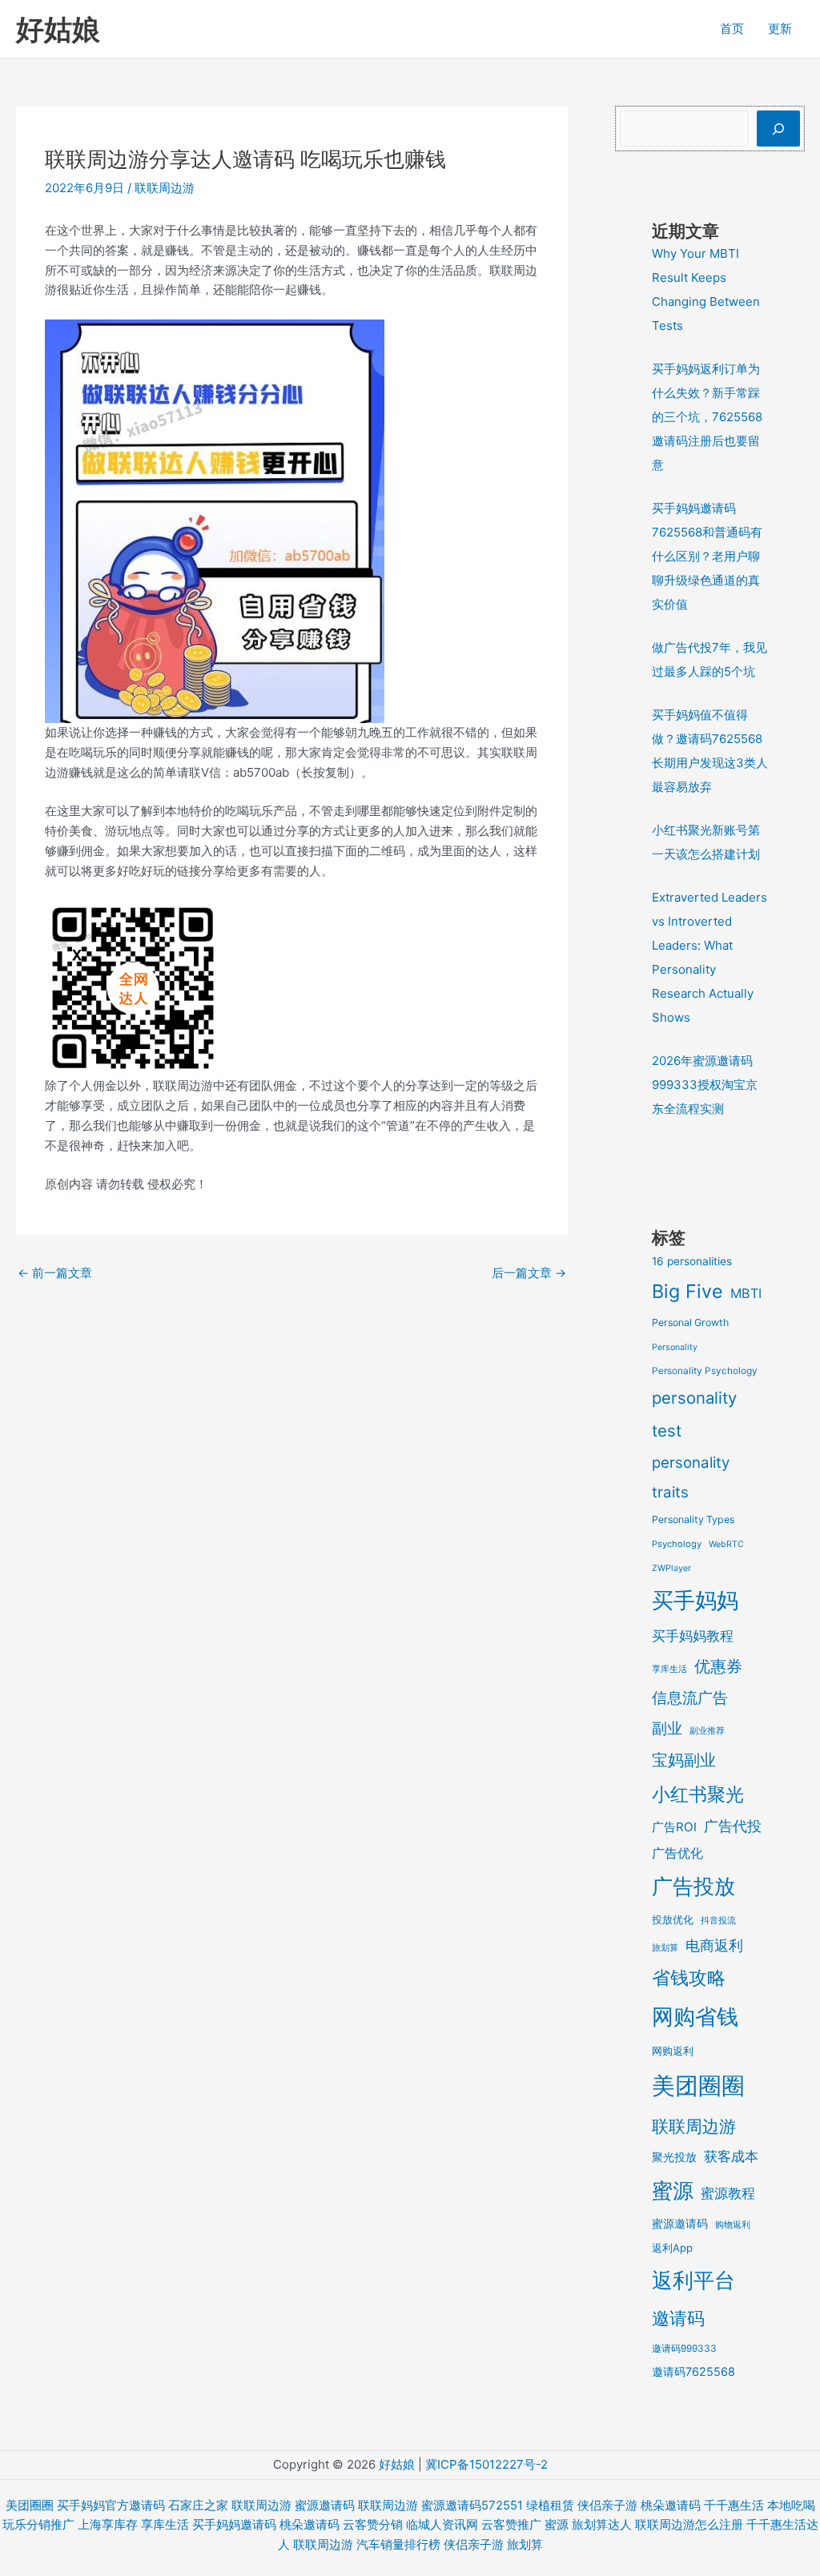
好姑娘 (58, 29)
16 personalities (692, 1261)
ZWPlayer (671, 1568)
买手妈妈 (695, 1600)
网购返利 (673, 2051)
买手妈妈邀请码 (234, 2524)
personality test (694, 1414)
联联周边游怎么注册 (689, 2524)
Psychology (677, 1544)
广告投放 (693, 1886)
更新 (780, 28)
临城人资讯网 (442, 2524)
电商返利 (714, 1945)
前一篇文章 (55, 1273)
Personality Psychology (705, 1371)
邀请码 (678, 2318)
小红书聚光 (698, 1794)
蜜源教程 (728, 2193)
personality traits (691, 1477)
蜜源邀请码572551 (472, 2505)
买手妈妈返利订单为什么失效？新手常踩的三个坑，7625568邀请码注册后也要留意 (707, 417)
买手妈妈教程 (693, 1636)
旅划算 (665, 1947)
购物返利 (733, 2224)
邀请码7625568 (693, 2371)
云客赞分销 (373, 2524)
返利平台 (693, 2280)
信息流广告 (690, 1698)
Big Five (687, 1291)
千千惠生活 (734, 2505)
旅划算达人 (602, 2524)
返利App (672, 2248)
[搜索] (778, 129)
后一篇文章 (529, 1273)
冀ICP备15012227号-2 (486, 2464)
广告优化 (677, 1853)
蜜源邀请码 (680, 2223)
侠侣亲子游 (607, 2505)
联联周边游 (165, 188)
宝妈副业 (684, 1760)
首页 (732, 28)
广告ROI (674, 1827)
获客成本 (731, 2156)
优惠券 (718, 1666)
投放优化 (673, 1919)
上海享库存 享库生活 (133, 2524)
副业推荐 (707, 1731)
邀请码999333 (684, 2349)
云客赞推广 (511, 2524)
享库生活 (669, 1669)
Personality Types (693, 1519)
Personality (675, 1347)
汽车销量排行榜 (398, 2544)
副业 (667, 1728)
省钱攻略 (689, 1977)
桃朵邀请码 (671, 2505)
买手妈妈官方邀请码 (111, 2505)
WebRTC (726, 1544)
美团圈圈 (698, 2086)
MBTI (746, 1293)
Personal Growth (690, 1322)
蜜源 (673, 2190)
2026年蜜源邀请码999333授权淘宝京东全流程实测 (705, 1085)
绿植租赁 (550, 2505)
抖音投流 (718, 1920)
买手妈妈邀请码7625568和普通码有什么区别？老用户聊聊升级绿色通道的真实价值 (707, 556)
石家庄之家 (198, 2505)
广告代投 (733, 1826)
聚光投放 (674, 2157)
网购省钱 (695, 2016)
